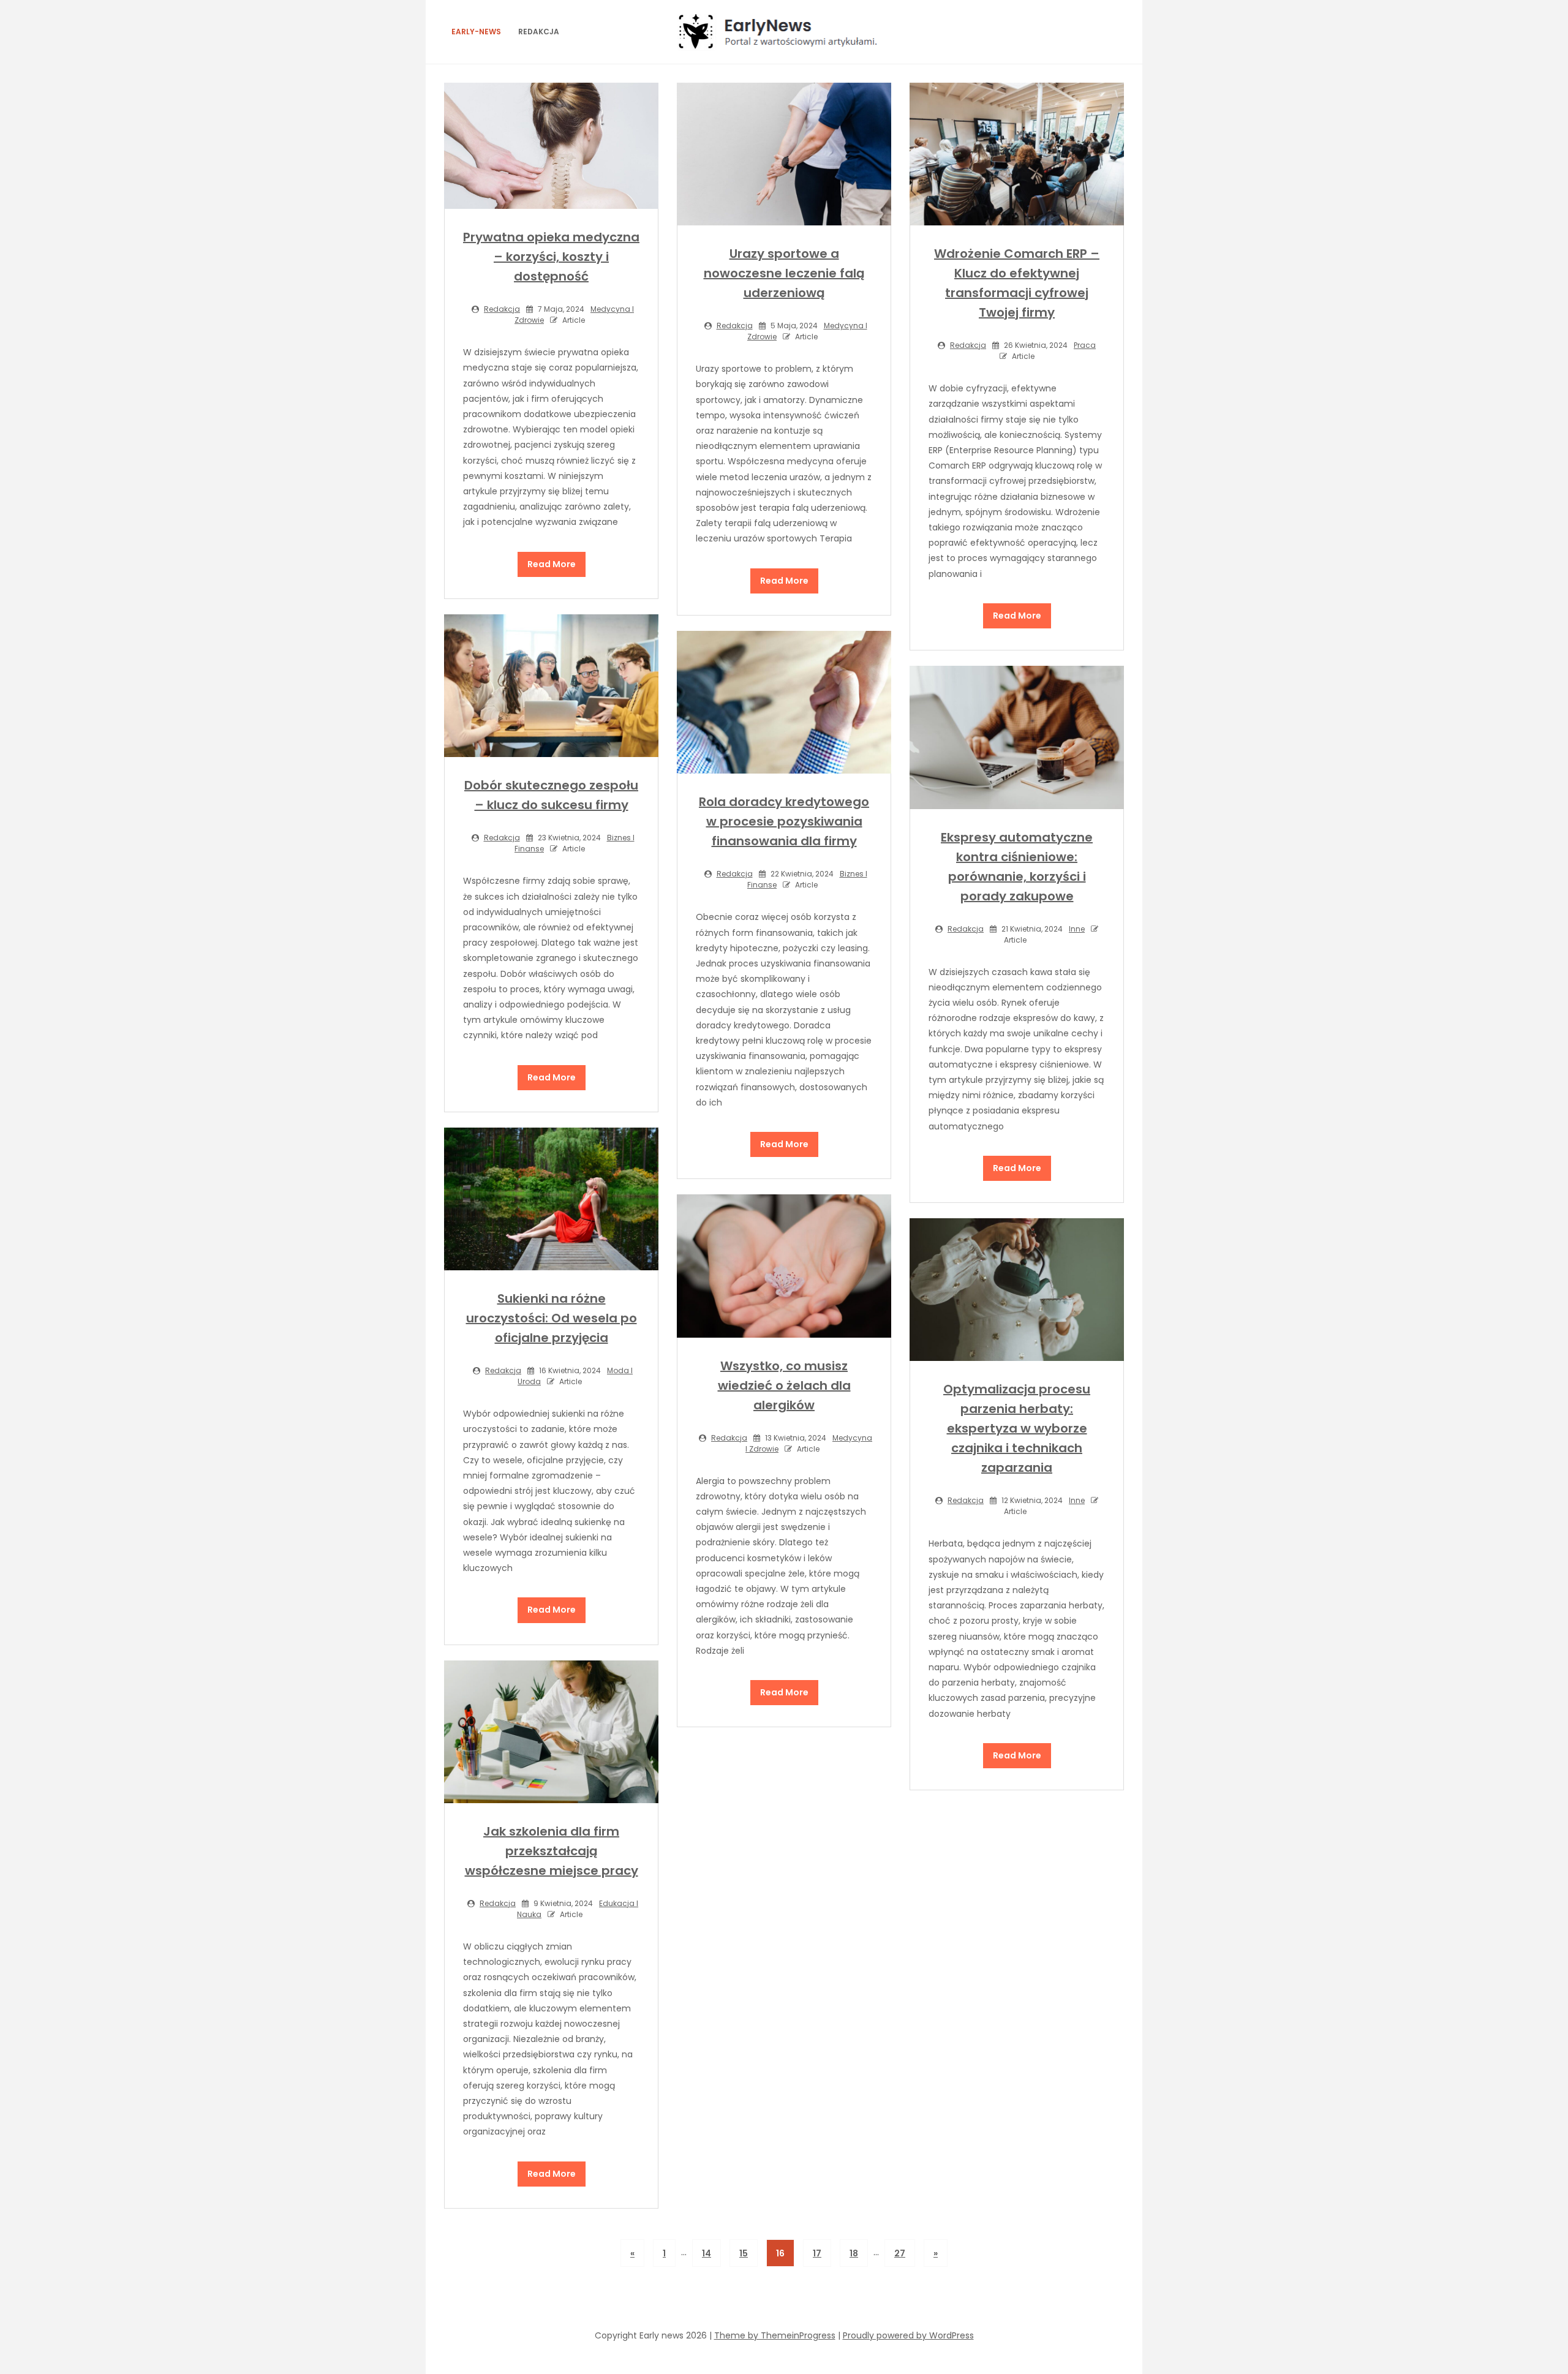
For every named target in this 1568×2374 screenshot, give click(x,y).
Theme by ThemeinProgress (775, 2335)
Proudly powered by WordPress (908, 2335)
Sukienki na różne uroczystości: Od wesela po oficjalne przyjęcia (552, 1318)
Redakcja (539, 32)
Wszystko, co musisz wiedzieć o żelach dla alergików (784, 1385)
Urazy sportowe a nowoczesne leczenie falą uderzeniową (784, 273)
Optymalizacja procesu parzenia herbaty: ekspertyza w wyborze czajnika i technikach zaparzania (1017, 1428)
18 (854, 2253)
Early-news (476, 32)
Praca (1085, 345)
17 (817, 2253)
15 (744, 2253)
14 (707, 2253)
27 (900, 2253)
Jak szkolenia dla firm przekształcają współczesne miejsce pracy (552, 1851)
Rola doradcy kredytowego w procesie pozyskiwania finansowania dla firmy (784, 821)
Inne (1077, 929)
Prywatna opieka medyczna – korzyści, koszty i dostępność (551, 257)
